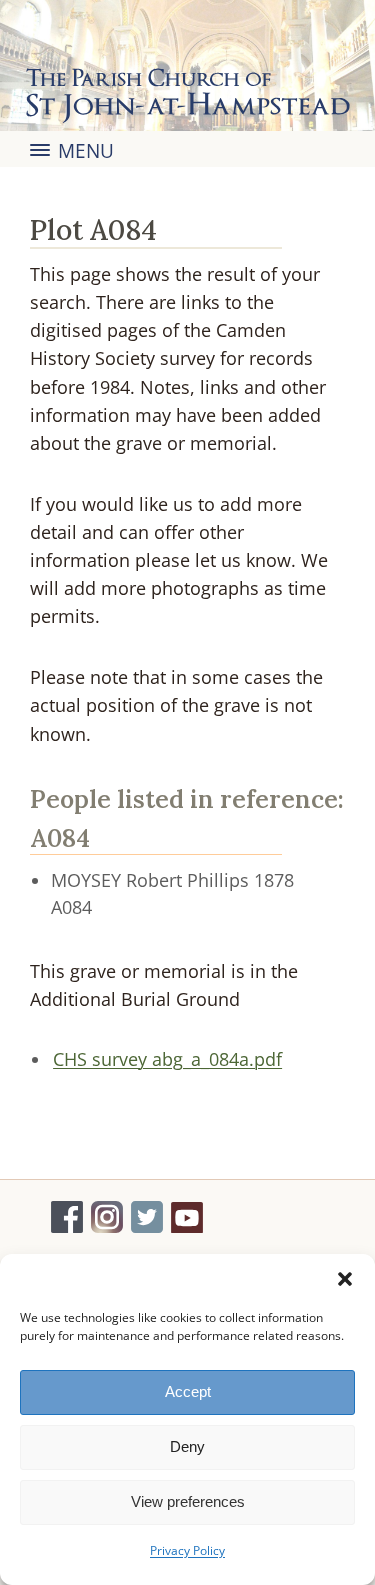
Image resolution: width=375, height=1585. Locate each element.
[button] (345, 1279)
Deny (187, 1446)
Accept (188, 1391)
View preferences (188, 1501)
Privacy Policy (187, 1550)
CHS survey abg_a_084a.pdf (167, 1059)
